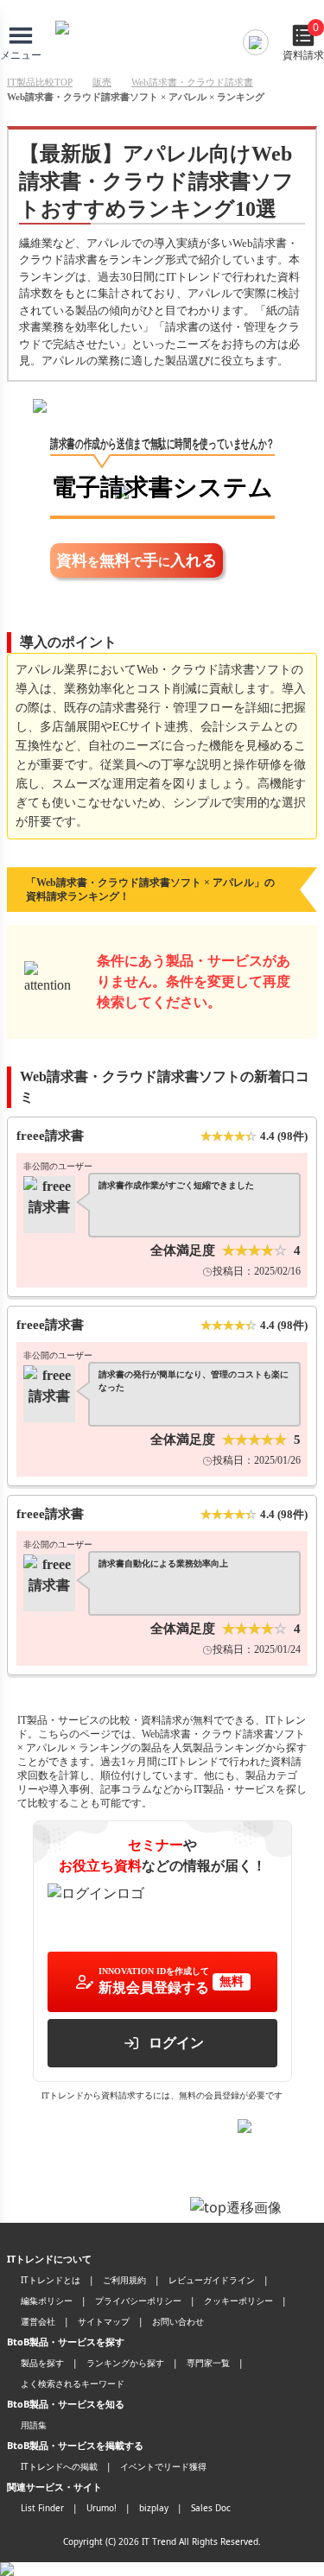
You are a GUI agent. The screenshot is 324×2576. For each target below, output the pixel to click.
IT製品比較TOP (40, 82)
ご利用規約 (124, 2280)
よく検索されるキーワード (73, 2383)
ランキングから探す (125, 2363)
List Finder (42, 2508)
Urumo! (102, 2508)
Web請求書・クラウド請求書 (192, 82)
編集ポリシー (47, 2301)
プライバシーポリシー (138, 2301)
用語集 (34, 2425)
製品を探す (42, 2363)
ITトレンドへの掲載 (59, 2466)
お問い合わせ (178, 2321)
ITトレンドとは (51, 2280)
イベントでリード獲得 (163, 2466)
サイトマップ (104, 2321)
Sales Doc (211, 2508)
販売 (102, 82)
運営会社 (38, 2321)
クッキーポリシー (238, 2301)
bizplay (154, 2508)
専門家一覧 (208, 2363)
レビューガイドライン (212, 2280)
